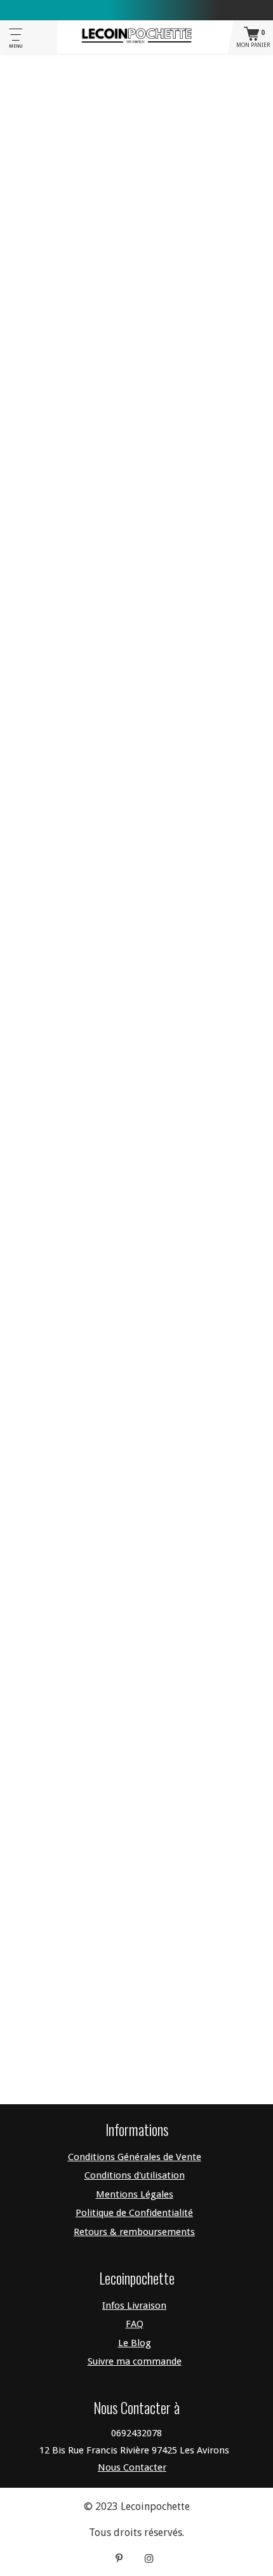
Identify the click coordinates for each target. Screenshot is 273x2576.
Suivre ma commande (135, 2361)
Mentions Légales (135, 2194)
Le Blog (135, 2343)
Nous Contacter (132, 2467)
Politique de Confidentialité (134, 2213)
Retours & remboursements (134, 2232)
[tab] (136, 442)
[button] (136, 442)
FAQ (135, 2324)
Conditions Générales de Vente (135, 2157)
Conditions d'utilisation (135, 2175)
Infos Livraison (134, 2306)
